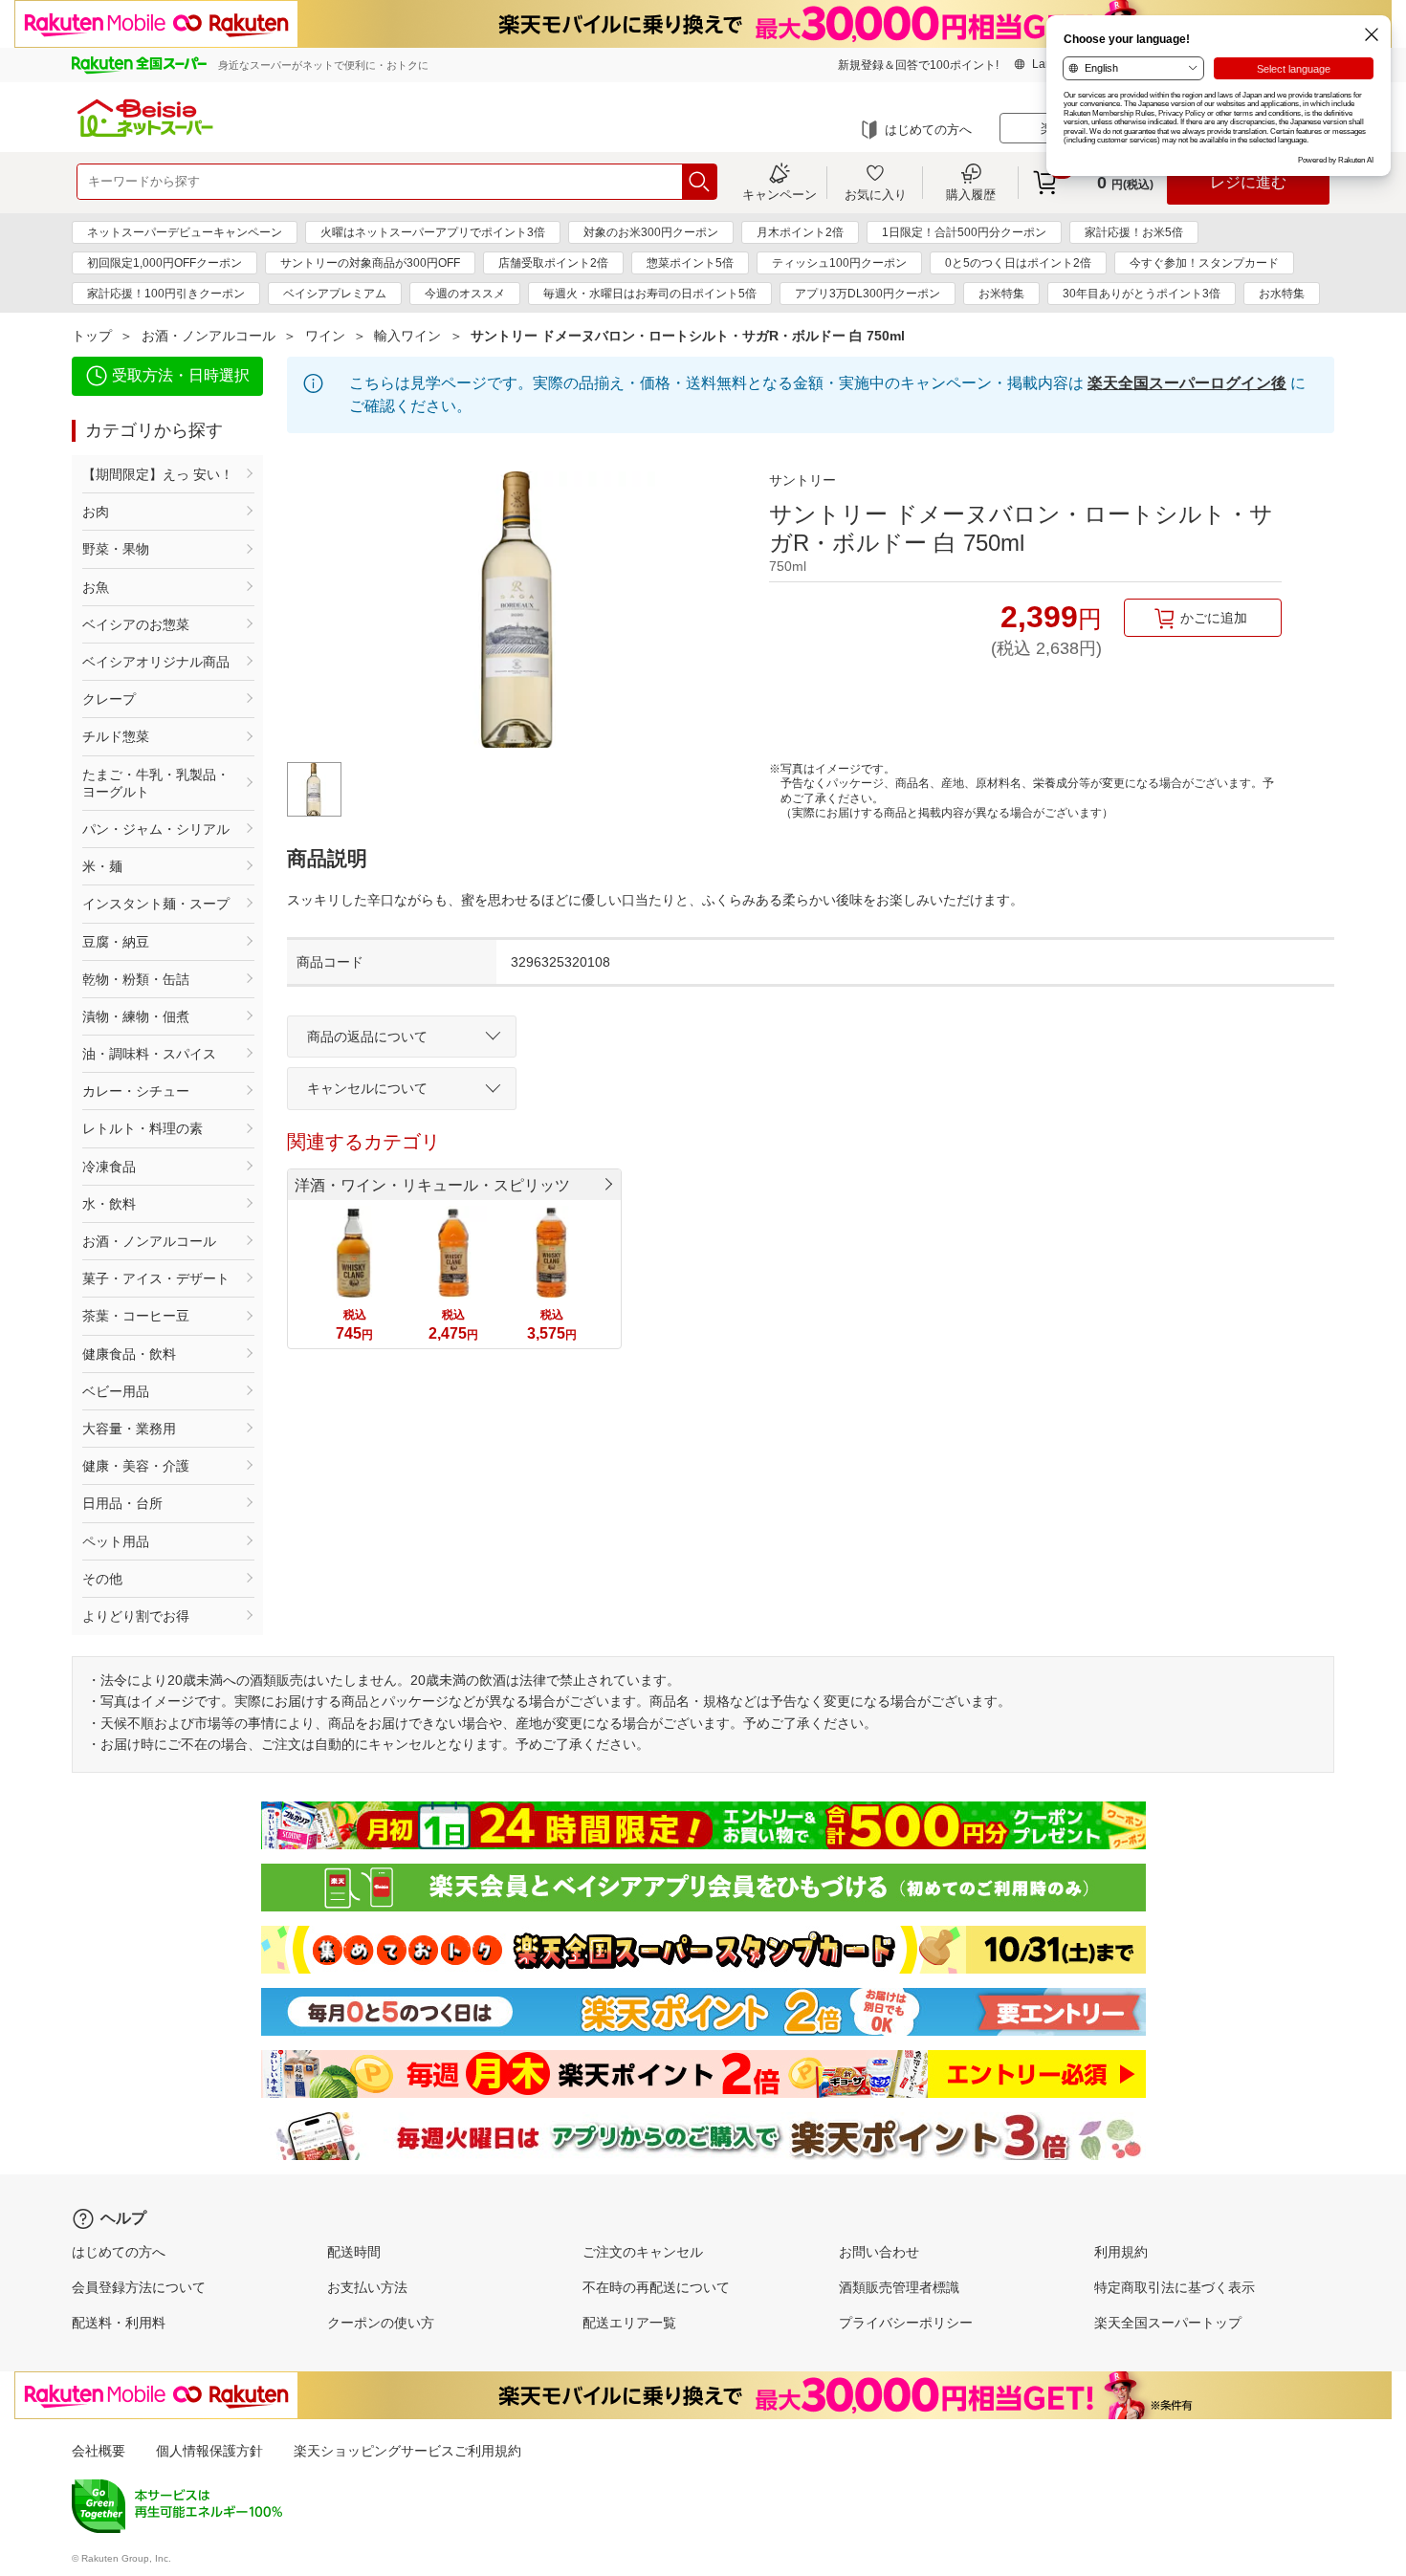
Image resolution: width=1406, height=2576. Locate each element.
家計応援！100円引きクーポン (166, 294)
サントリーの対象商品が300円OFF (370, 263)
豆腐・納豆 (116, 942)
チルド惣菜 (116, 736)
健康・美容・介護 (136, 1466)
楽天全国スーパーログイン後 (1187, 383)
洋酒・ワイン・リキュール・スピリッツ (432, 1185)
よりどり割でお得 (136, 1616)
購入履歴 (971, 194)
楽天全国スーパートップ (1168, 2323)
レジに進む (1248, 182)
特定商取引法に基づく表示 (1175, 2287)
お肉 (96, 512)
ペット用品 (116, 1541)
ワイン (325, 336)
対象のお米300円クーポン (651, 232)
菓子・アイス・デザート (156, 1278)
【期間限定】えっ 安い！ (158, 474)
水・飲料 (109, 1204)
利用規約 (1121, 2252)
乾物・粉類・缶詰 (136, 979)
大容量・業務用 (129, 1429)
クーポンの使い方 (381, 2323)
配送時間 (354, 2252)
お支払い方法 (367, 2287)
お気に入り (876, 194)
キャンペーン (780, 194)
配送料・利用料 (119, 2323)
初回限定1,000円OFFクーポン (165, 263)
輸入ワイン (407, 336)
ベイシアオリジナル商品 (156, 662)
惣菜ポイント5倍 (690, 263)
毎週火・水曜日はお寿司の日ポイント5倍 (650, 294)
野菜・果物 (116, 549)
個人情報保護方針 (209, 2451)
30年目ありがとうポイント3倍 (1142, 294)
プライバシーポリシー (906, 2323)
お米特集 (1001, 294)
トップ (92, 336)
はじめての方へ (928, 130)
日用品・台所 (122, 1503)
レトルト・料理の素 (143, 1128)
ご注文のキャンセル (643, 2252)
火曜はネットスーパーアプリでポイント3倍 (433, 232)
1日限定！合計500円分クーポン (964, 232)
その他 (102, 1579)
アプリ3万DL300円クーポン (868, 294)
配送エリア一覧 (629, 2323)
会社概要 (99, 2451)
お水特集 (1282, 294)
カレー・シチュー (136, 1091)
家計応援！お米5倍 (1134, 232)
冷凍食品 (109, 1167)
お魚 (96, 587)
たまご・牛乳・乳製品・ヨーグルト (156, 783)
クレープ (109, 699)
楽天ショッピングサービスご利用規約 (407, 2451)
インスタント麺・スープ (156, 904)
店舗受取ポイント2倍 (553, 263)
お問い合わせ (879, 2252)
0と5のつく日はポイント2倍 (1018, 263)
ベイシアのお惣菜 (136, 624)
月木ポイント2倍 (800, 232)
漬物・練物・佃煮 (136, 1016)
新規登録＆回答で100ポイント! (918, 65)
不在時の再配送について (656, 2287)
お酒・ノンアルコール (209, 336)
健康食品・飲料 (129, 1354)
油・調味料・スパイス (149, 1054)
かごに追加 (1214, 618)
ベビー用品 (116, 1391)
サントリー (802, 480)
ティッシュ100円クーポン (839, 263)
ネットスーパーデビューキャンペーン (185, 232)
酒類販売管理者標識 (899, 2287)
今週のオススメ (465, 294)
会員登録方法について (139, 2287)
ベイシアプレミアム (335, 294)
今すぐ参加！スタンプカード (1204, 263)
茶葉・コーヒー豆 (136, 1316)
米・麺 (102, 866)
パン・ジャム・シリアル (156, 829)
